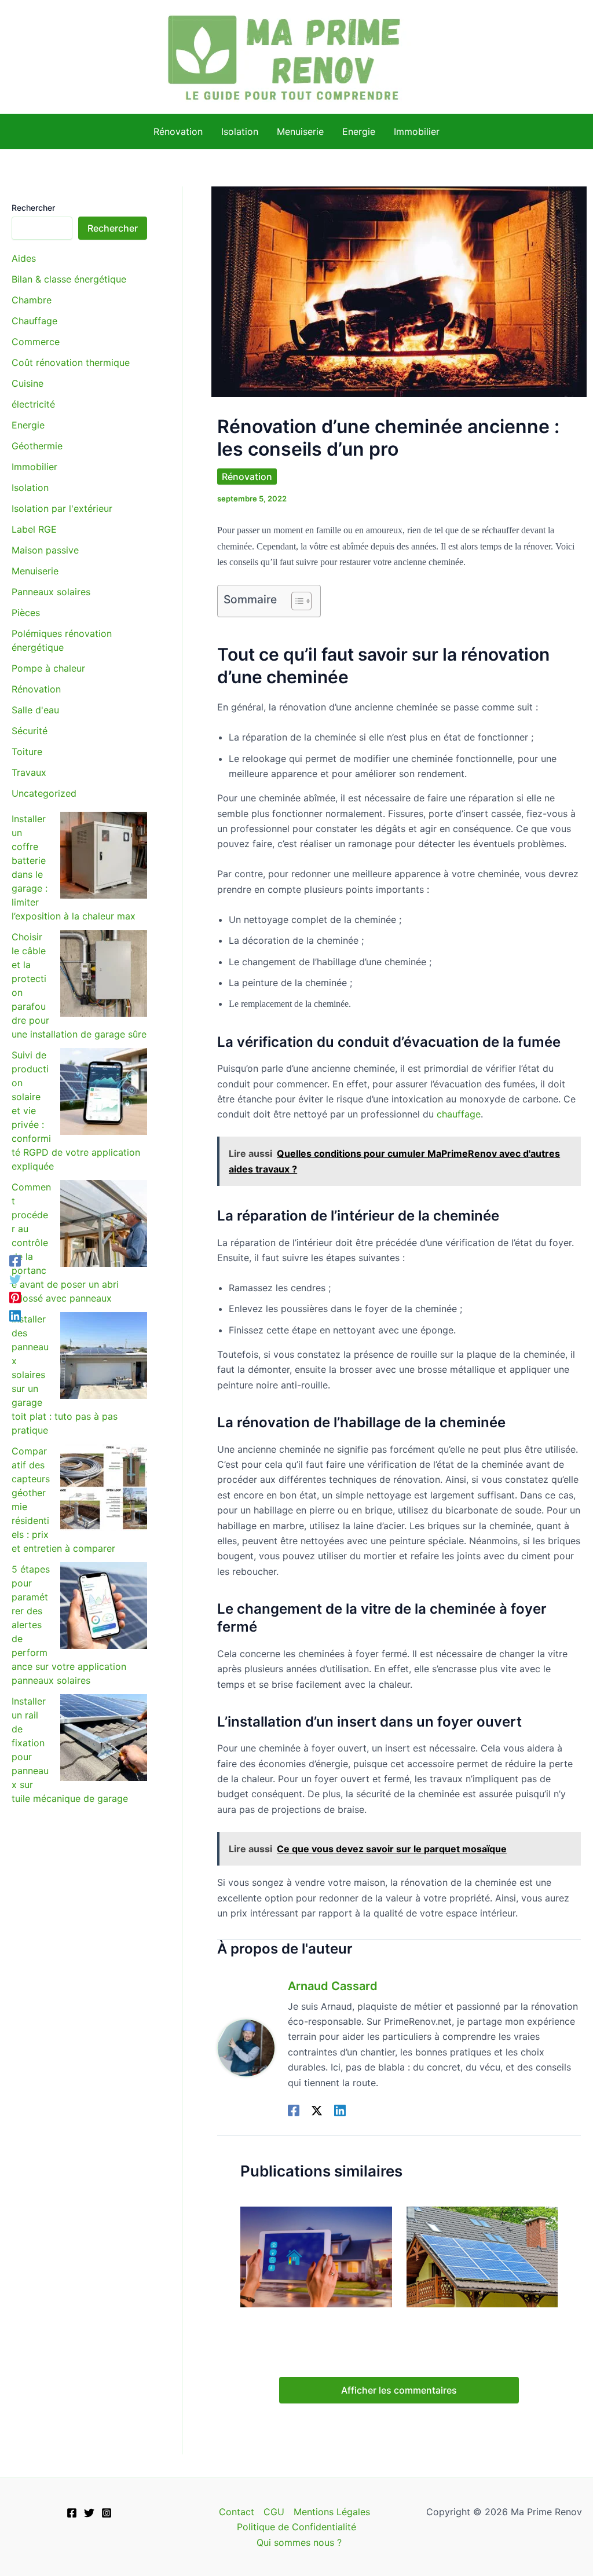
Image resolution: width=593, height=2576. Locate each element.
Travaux (29, 772)
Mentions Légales (332, 2512)
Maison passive (45, 550)
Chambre (32, 300)
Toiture (27, 752)
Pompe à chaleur (48, 668)
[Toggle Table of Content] (296, 601)
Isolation (30, 488)
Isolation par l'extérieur (62, 508)
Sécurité (30, 731)
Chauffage (34, 321)
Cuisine (28, 383)
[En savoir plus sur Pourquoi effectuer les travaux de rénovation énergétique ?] (316, 2256)
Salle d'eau (35, 710)
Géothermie (37, 446)
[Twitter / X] (317, 2110)
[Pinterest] (15, 1298)
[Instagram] (107, 2513)
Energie (28, 425)
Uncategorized (44, 793)
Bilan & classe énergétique (69, 279)
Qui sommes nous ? (299, 2542)
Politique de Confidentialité (296, 2527)
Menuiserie (35, 571)
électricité (33, 404)
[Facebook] (294, 2110)
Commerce (36, 342)
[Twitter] (15, 1279)
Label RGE (34, 529)
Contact (237, 2512)
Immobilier (34, 467)
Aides (24, 258)
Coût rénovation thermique (71, 362)
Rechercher (33, 208)
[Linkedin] (340, 2110)
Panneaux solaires (51, 592)
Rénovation (36, 689)
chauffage (459, 1114)
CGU (274, 2512)
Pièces (26, 613)
